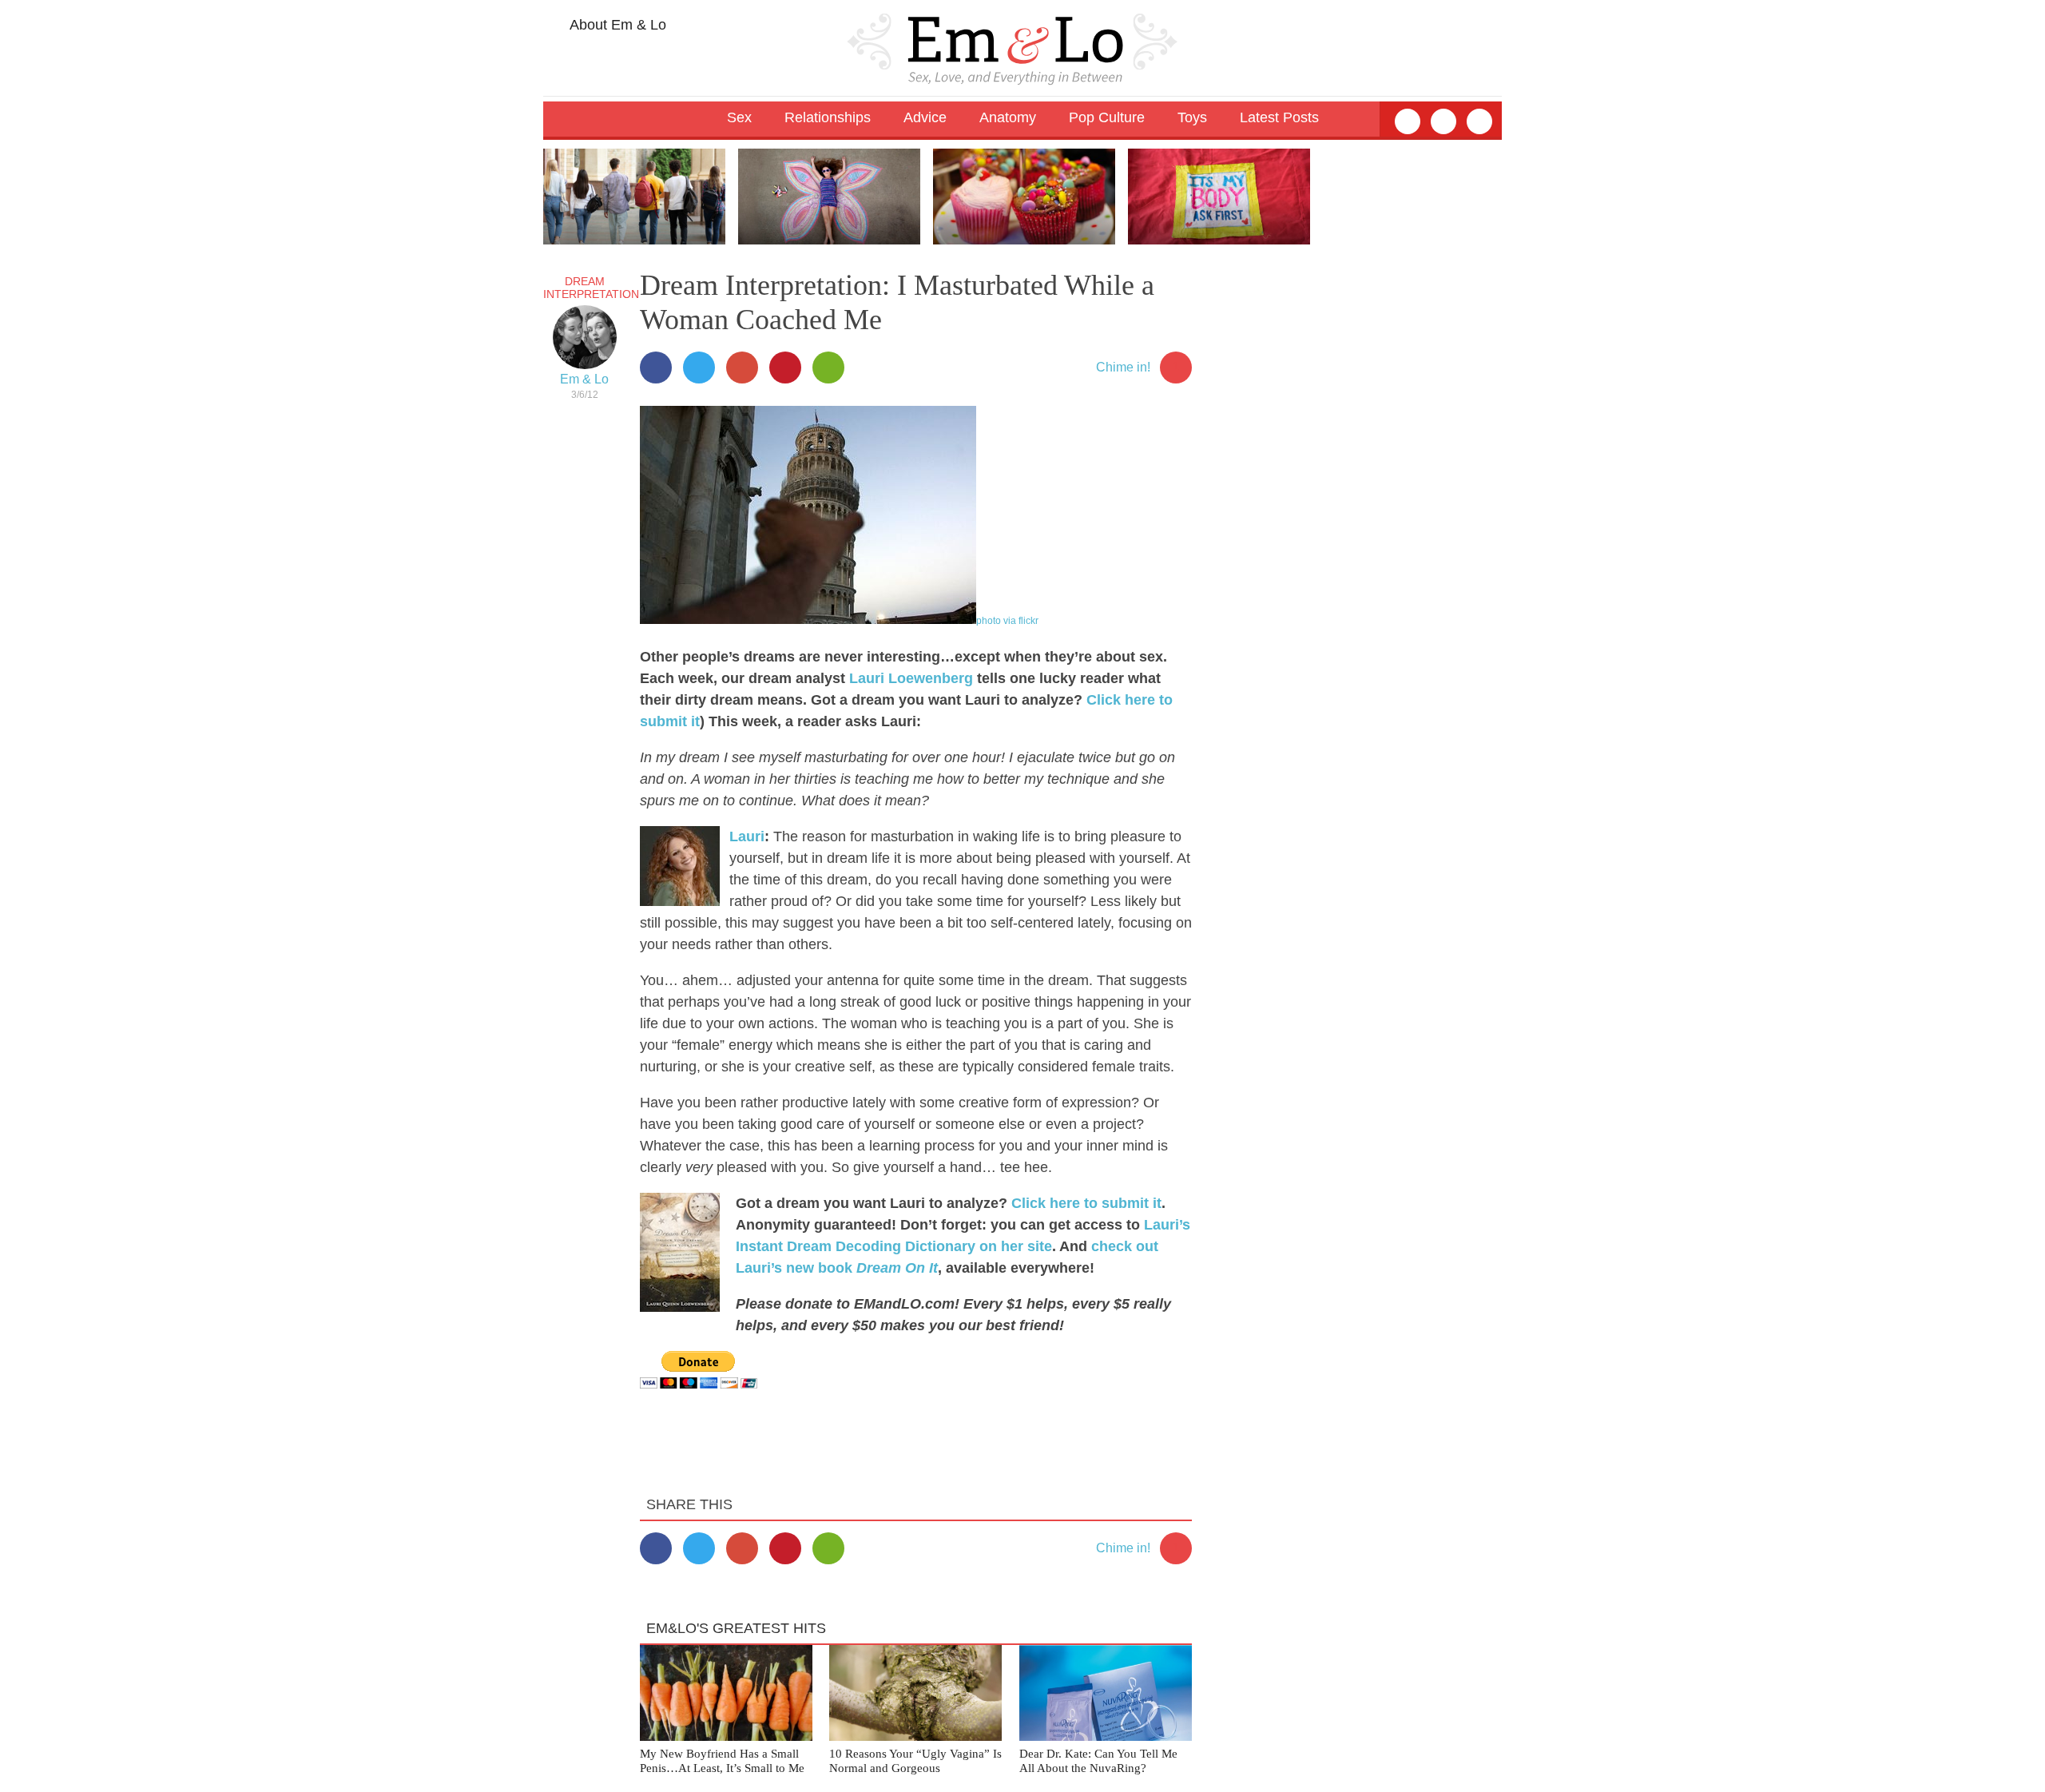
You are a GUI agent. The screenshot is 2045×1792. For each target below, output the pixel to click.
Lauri (747, 836)
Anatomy (1008, 117)
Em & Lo (584, 379)
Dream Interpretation (591, 288)
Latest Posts (1279, 117)
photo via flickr (1007, 621)
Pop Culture (1107, 117)
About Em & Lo (616, 25)
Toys (1192, 117)
